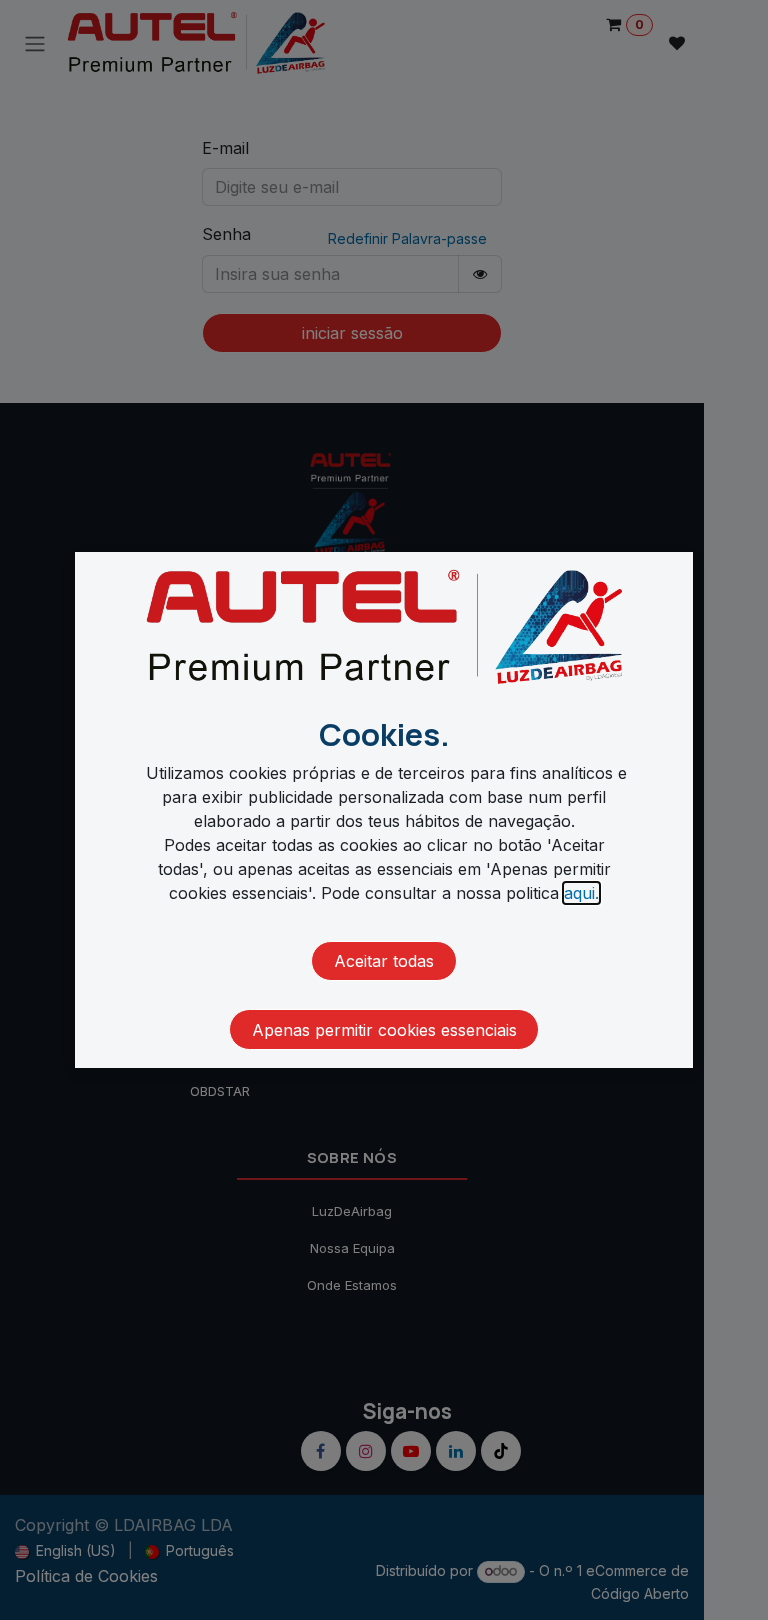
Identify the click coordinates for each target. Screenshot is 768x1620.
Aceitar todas (384, 961)
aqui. (581, 893)
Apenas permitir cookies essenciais (384, 1030)
